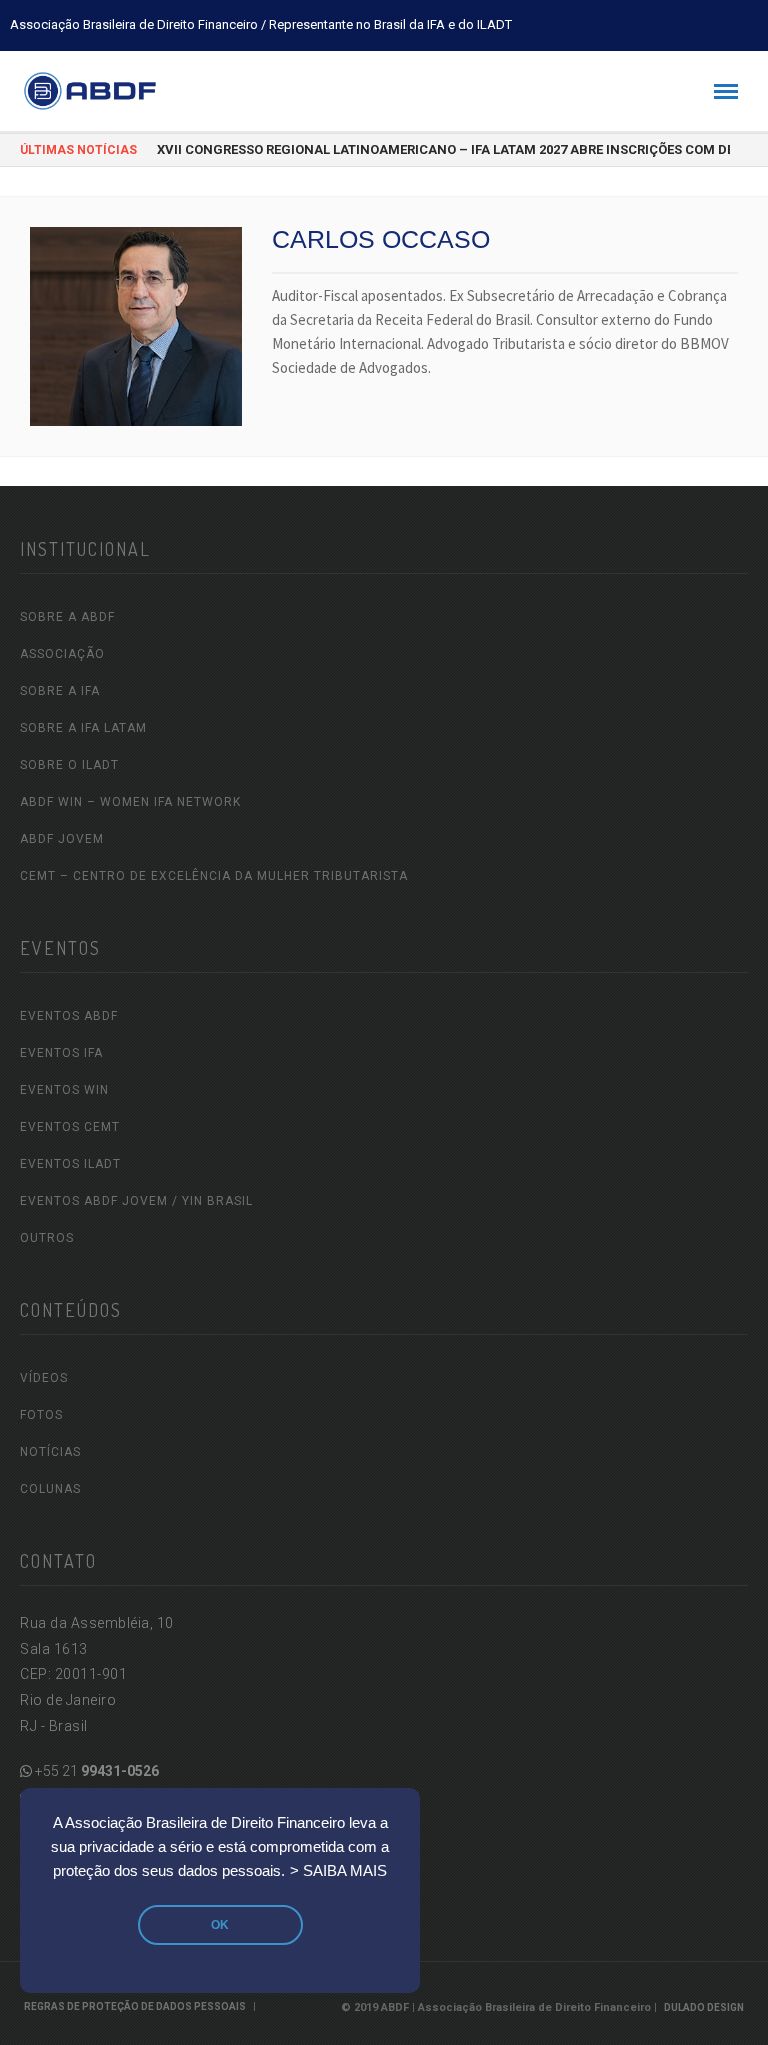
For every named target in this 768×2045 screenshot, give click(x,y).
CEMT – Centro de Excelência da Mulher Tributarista (214, 876)
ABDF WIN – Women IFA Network (130, 802)
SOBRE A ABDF (67, 617)
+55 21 (95, 1771)
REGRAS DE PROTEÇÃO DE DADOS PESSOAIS (135, 2006)
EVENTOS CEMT (70, 1127)
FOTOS (41, 1415)
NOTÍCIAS (50, 1452)
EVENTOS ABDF (69, 1016)
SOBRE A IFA (60, 691)
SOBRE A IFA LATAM (83, 728)
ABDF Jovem (62, 839)
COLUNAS (50, 1489)
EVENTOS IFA (61, 1053)
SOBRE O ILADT (69, 765)
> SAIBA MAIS (338, 1871)
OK (220, 1925)
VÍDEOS (44, 1378)
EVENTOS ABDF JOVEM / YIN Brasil (136, 1201)
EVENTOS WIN (64, 1090)
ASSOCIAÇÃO (62, 654)
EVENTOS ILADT (70, 1164)
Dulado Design (704, 2007)
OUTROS (47, 1238)
